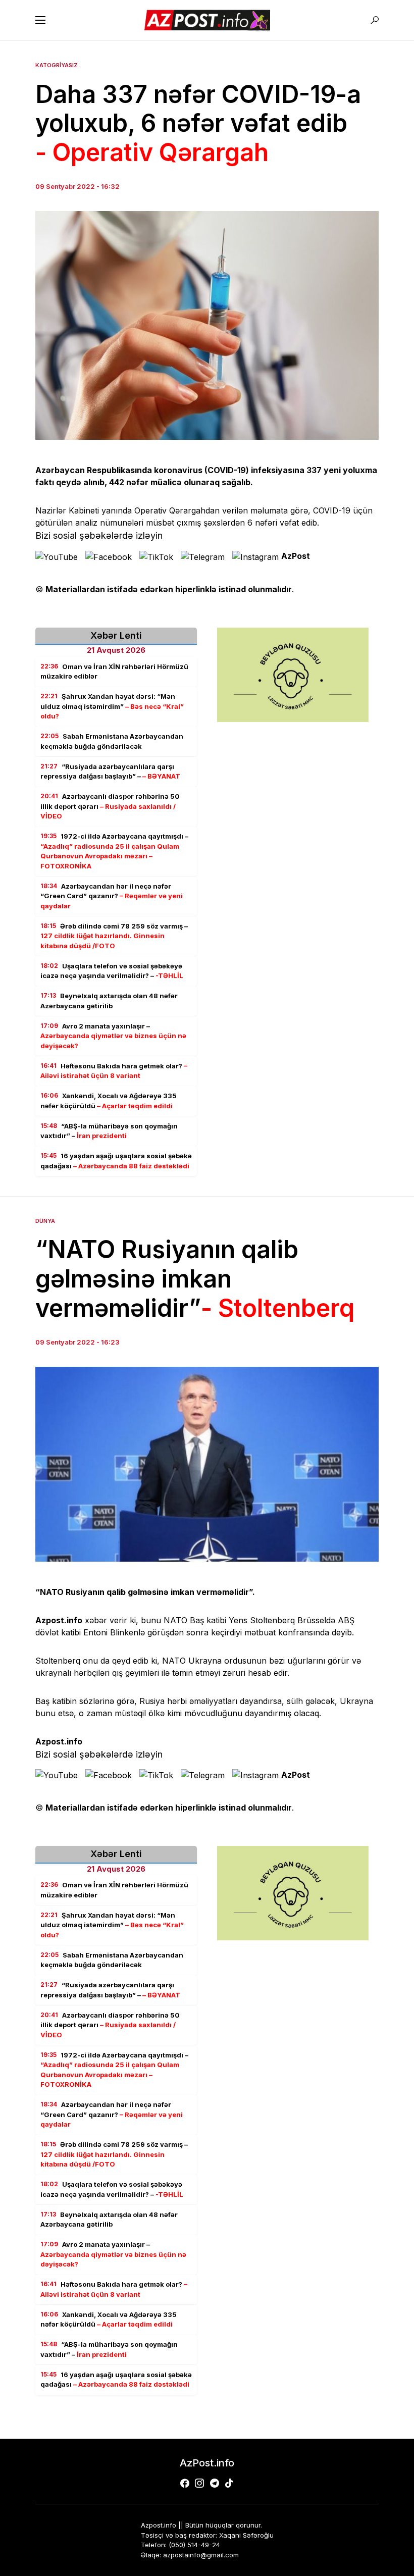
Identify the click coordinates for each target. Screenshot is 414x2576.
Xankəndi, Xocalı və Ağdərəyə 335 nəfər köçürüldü (109, 1101)
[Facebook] (185, 2483)
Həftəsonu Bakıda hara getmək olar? (114, 1071)
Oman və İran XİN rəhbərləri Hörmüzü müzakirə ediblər (114, 672)
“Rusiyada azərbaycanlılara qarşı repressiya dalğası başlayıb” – (110, 771)
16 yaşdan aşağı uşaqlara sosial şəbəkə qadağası (116, 1161)
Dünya (45, 1221)
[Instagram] (199, 2483)
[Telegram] (215, 2483)
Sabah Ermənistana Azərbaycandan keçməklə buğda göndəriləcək (112, 741)
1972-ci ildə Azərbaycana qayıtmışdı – (114, 851)
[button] (40, 20)
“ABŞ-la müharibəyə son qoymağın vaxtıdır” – (109, 1131)
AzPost (296, 556)
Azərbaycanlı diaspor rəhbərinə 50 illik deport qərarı (110, 806)
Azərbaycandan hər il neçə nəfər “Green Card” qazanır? (112, 896)
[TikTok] (229, 2483)
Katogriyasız (57, 65)
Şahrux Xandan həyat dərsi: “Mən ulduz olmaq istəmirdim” (112, 706)
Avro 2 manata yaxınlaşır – (113, 1036)
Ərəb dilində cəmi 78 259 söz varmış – (114, 936)
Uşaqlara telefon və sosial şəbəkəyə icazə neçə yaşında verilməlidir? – (112, 971)
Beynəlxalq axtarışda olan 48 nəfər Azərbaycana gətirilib (109, 1001)
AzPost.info (207, 2463)
